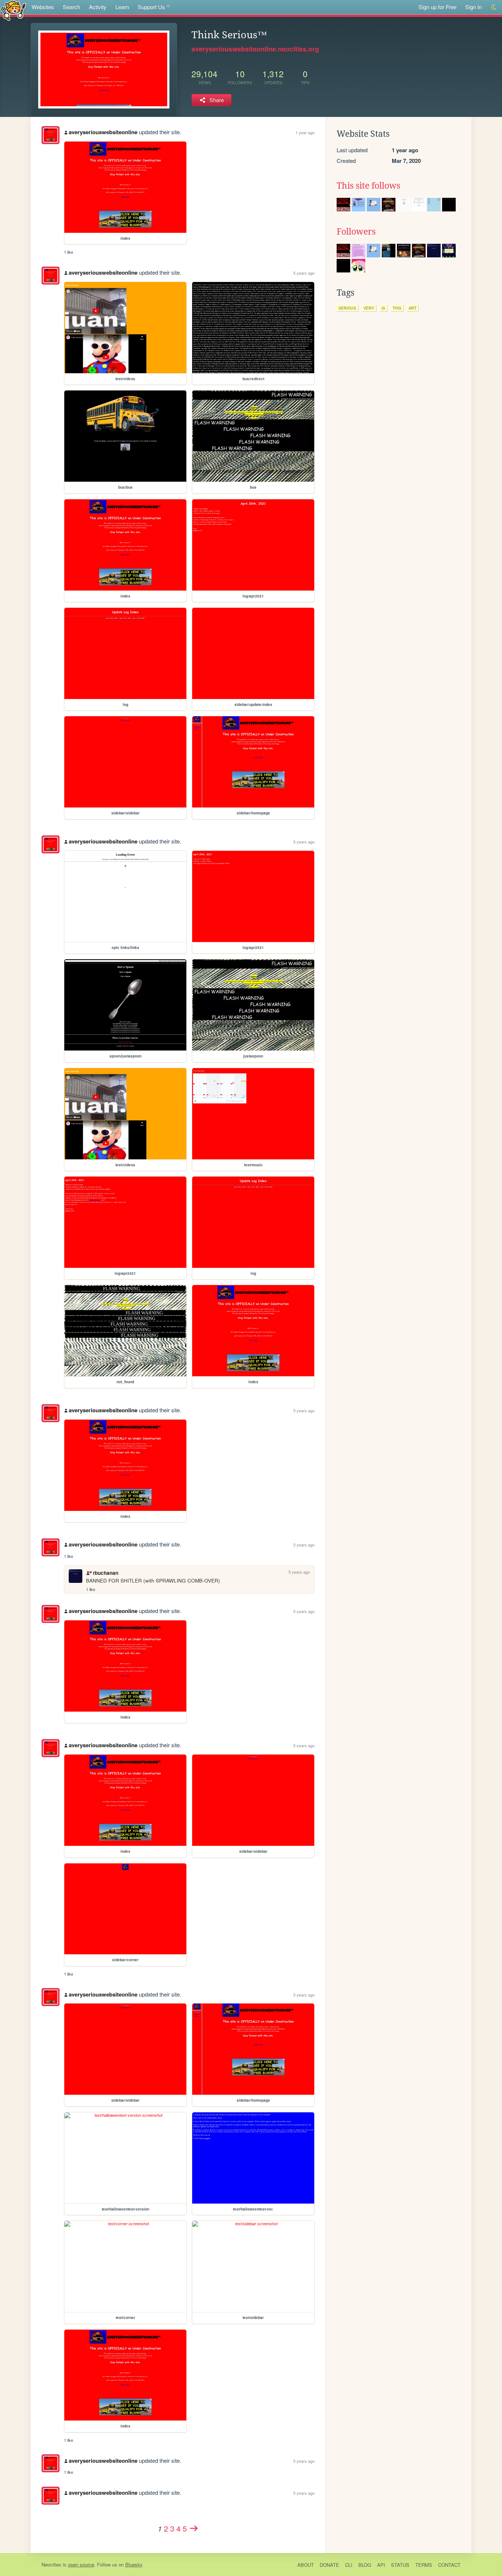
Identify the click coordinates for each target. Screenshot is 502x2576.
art (413, 308)
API (381, 2565)
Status (400, 2565)
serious (347, 308)
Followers (356, 232)
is (383, 308)
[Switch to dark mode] (494, 7)
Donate (329, 2565)
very (369, 308)
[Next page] (194, 2528)
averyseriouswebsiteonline (103, 132)
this (397, 308)
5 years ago (304, 273)
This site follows (368, 186)
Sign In (474, 7)
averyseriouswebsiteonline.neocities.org (255, 49)
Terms (424, 2565)
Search (71, 7)
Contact (449, 2565)
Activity (98, 7)
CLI (349, 2565)
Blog (365, 2565)
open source (81, 2564)
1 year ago (305, 132)
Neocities (51, 2564)
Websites (43, 7)
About (306, 2565)
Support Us (151, 7)
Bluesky (134, 2564)
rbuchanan (105, 1573)
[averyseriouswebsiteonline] (51, 135)
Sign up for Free (438, 7)
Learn (122, 7)
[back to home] (13, 10)
